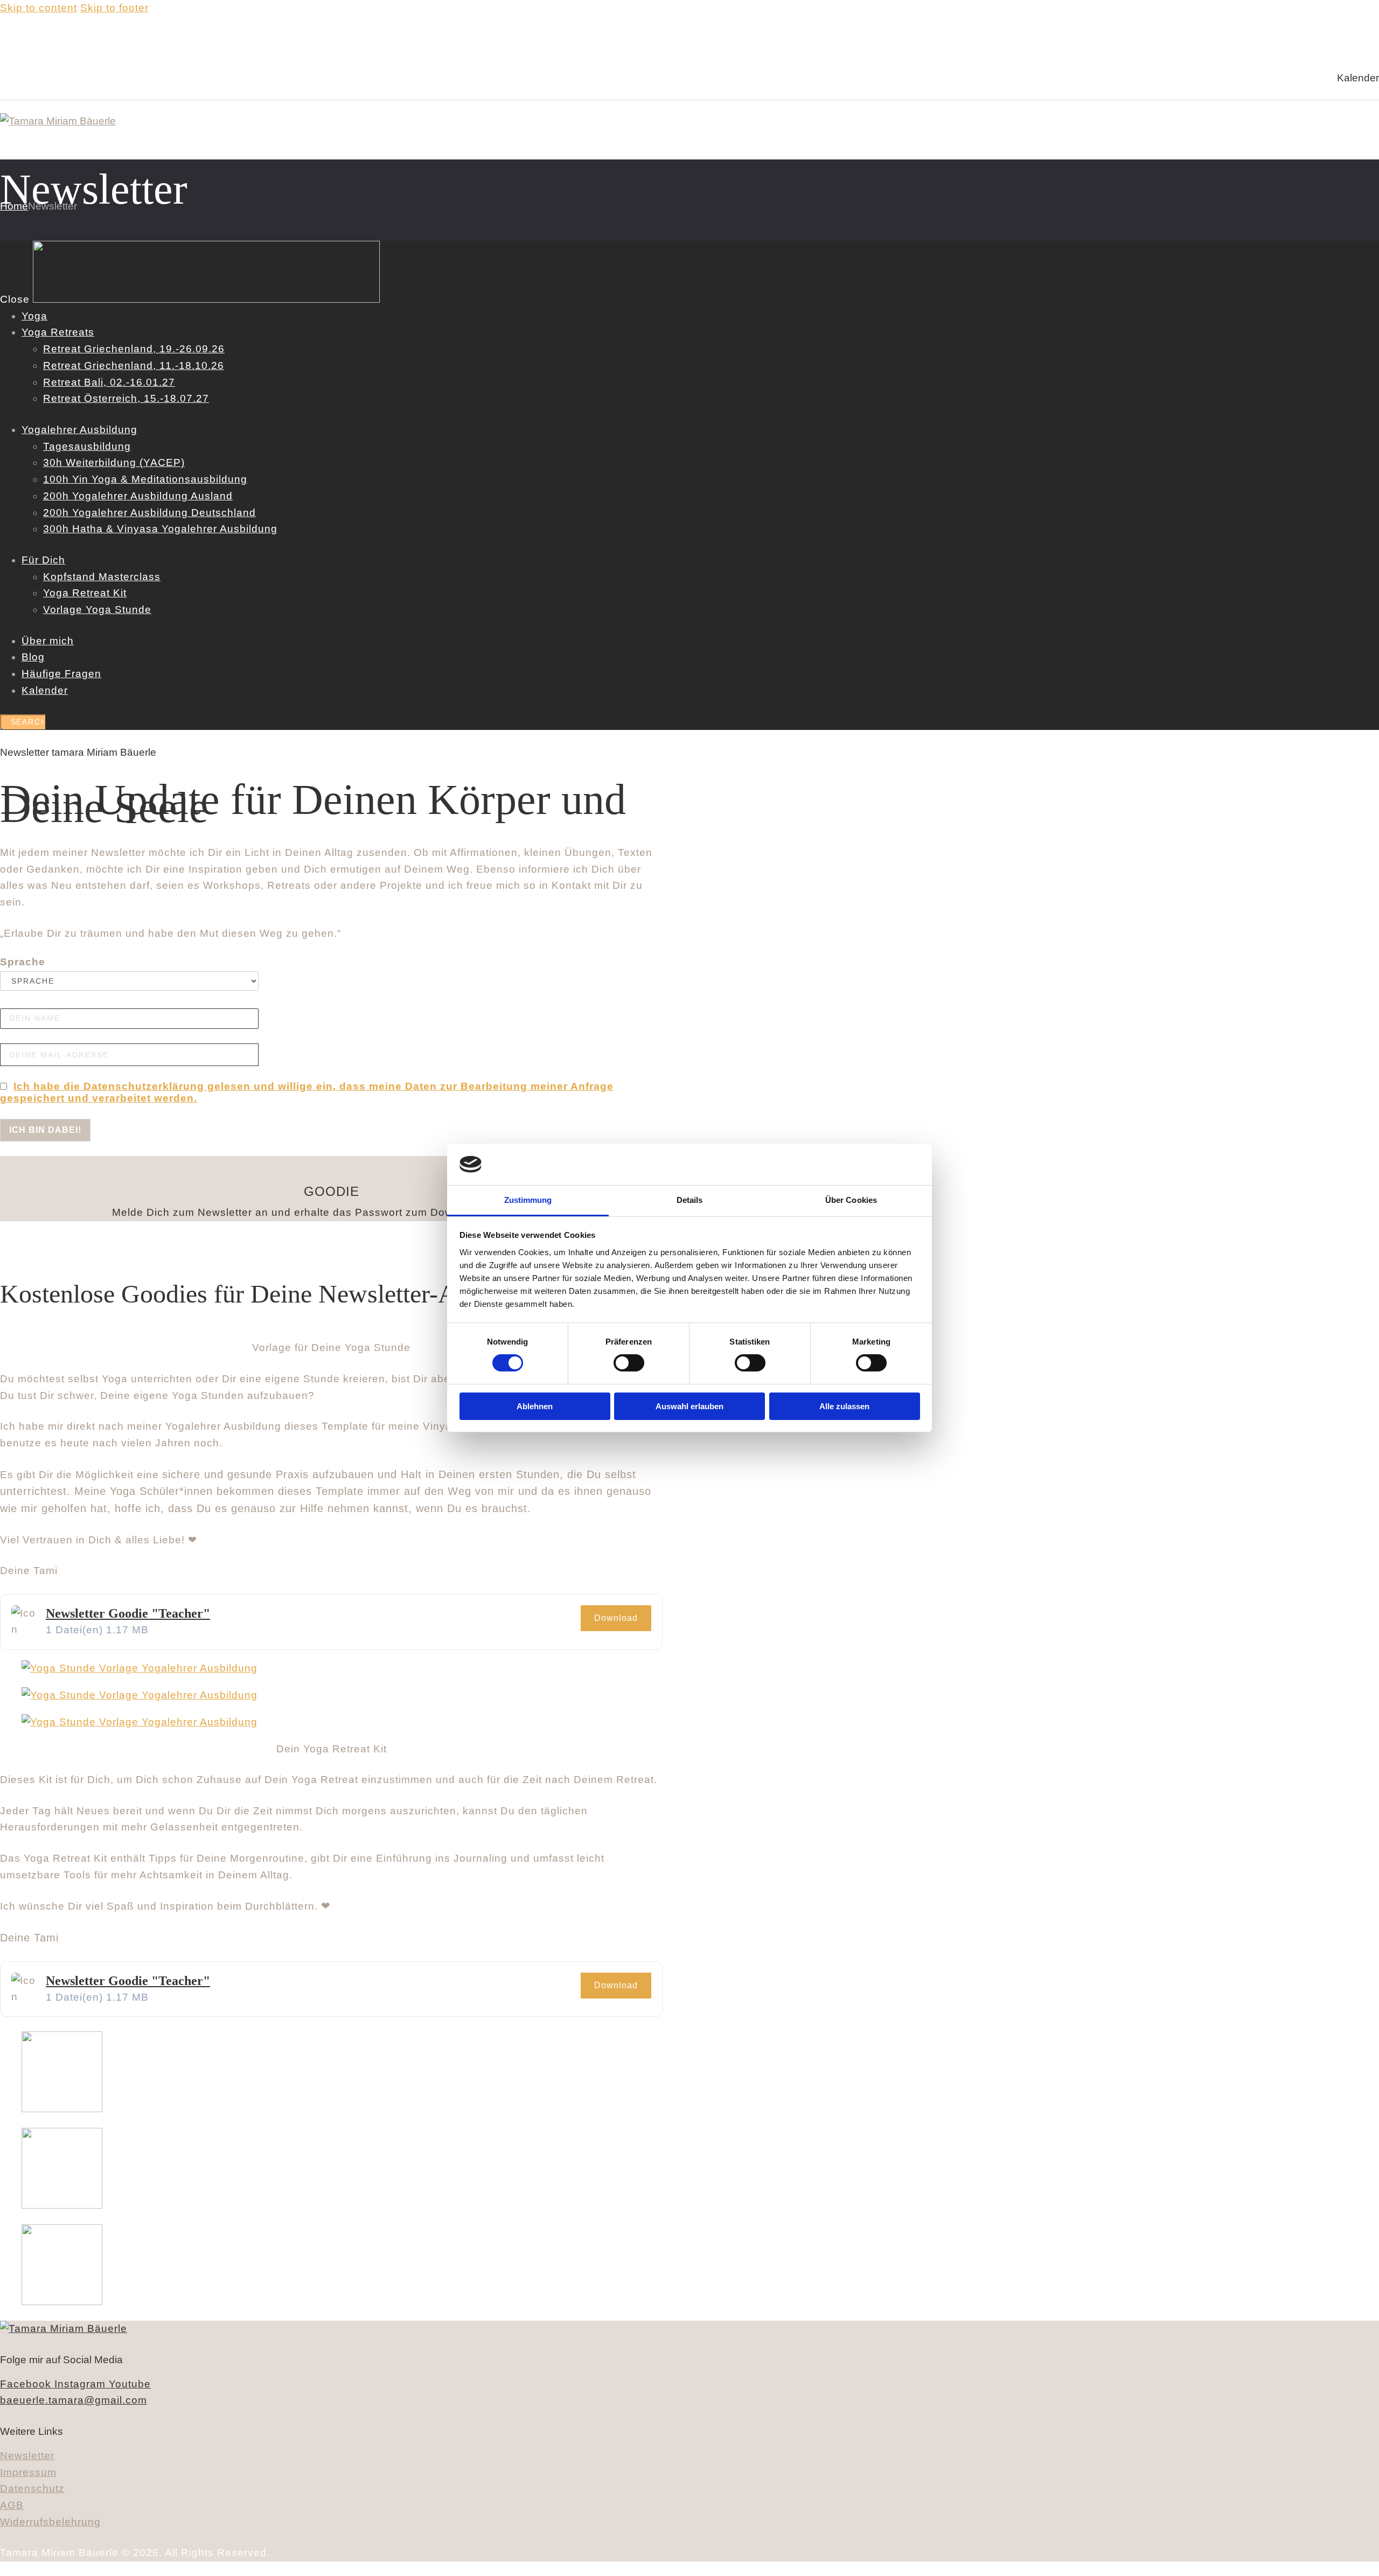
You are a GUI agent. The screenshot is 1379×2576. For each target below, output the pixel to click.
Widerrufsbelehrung (50, 2522)
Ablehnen (535, 1406)
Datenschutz (32, 2488)
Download (616, 1618)
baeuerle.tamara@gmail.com (74, 2400)
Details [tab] (690, 1200)
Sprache (23, 962)
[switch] (629, 1363)
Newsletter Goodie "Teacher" (128, 1613)
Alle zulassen (844, 1406)
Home (14, 206)
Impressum (28, 2472)
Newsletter (27, 2456)
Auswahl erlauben (689, 1406)
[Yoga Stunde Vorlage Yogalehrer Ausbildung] (140, 1668)
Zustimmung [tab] (528, 1200)
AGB (12, 2505)
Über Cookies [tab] (851, 1200)
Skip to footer (114, 8)
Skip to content (39, 8)
